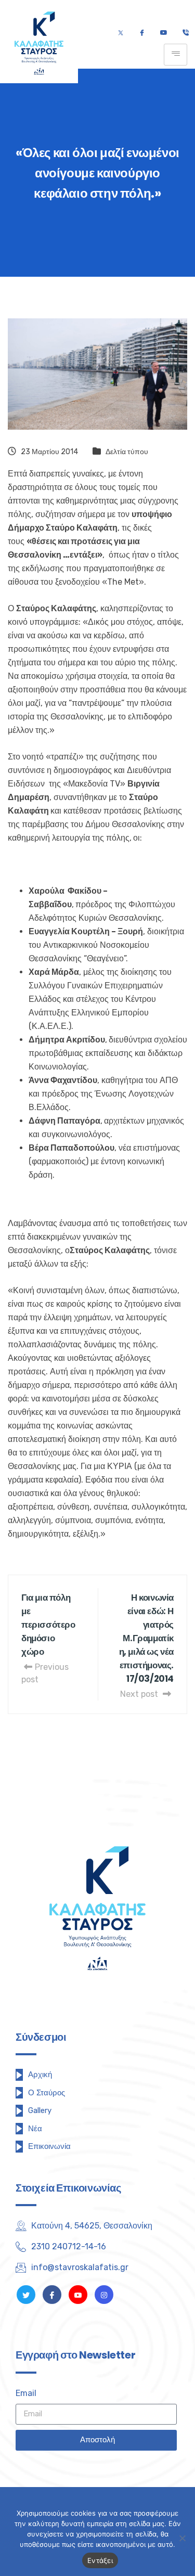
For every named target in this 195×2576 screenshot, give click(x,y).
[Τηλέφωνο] (185, 33)
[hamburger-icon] (175, 55)
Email (26, 2393)
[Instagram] (104, 2295)
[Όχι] (182, 2538)
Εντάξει (100, 2560)
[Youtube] (164, 33)
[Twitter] (121, 33)
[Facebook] (142, 33)
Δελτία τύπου (127, 452)
